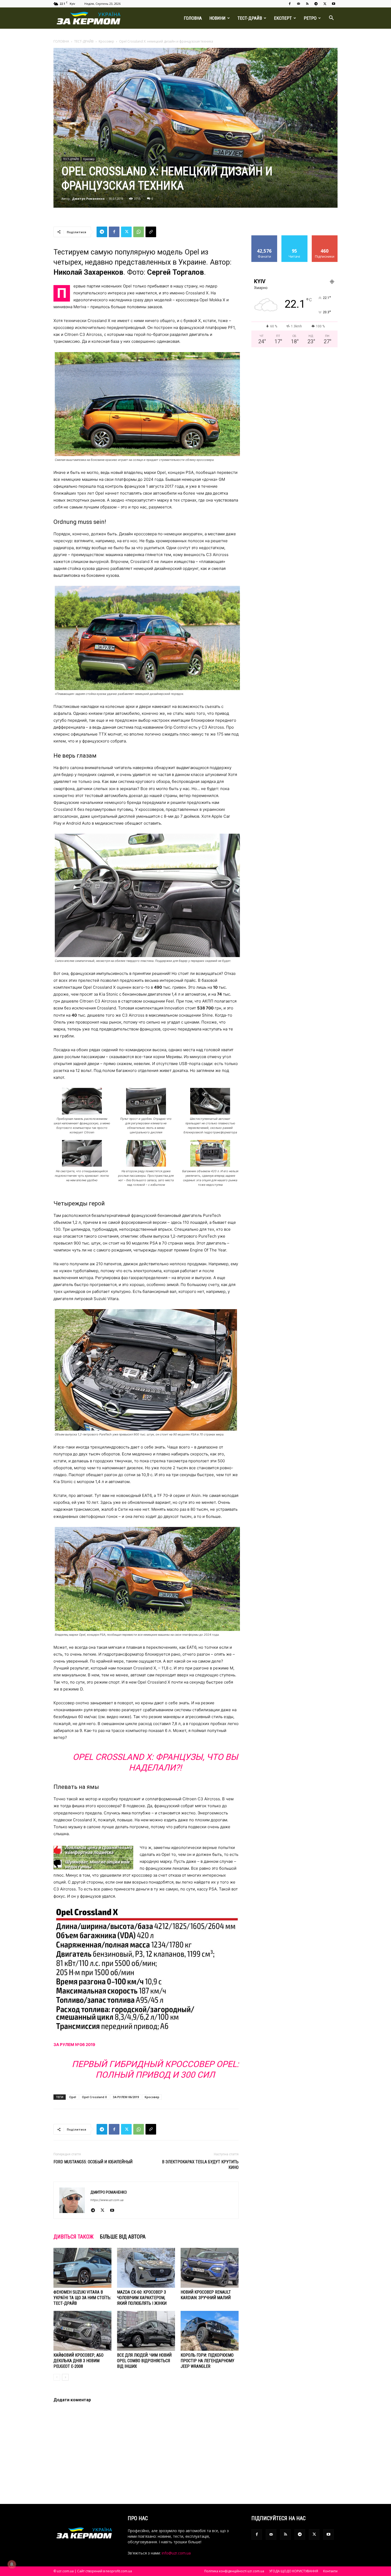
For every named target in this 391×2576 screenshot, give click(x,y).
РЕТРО (310, 18)
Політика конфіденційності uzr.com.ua (234, 2571)
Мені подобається (265, 239)
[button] (331, 18)
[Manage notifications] (12, 2564)
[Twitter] (325, 4)
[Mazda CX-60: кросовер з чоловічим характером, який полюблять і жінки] (146, 2268)
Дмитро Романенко (88, 199)
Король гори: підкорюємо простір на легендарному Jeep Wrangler (207, 2361)
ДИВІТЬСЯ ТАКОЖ (74, 2237)
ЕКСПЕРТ (283, 18)
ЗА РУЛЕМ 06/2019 (126, 2097)
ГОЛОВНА (193, 18)
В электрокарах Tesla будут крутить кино (200, 2165)
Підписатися (325, 237)
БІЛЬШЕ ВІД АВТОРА (123, 2237)
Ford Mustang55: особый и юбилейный (93, 2162)
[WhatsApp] (139, 232)
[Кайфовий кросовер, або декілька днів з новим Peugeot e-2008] (82, 2331)
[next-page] (65, 2377)
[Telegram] (316, 4)
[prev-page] (57, 2377)
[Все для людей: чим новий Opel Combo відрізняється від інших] (146, 2331)
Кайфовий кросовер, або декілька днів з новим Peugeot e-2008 (78, 2361)
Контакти (330, 2571)
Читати (295, 237)
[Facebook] (290, 4)
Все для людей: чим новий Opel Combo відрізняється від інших (144, 2361)
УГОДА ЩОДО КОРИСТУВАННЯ (294, 2571)
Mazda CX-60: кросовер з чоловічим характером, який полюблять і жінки (142, 2298)
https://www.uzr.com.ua (107, 2200)
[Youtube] (334, 4)
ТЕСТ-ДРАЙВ (250, 18)
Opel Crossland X (94, 2097)
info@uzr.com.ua (176, 2553)
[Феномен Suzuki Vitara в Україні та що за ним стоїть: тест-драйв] (82, 2268)
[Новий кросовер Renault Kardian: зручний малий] (210, 2268)
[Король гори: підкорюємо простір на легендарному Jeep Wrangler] (210, 2331)
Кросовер (106, 41)
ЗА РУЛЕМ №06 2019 (74, 2045)
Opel (73, 2097)
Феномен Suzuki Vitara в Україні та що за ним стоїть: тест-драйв (82, 2298)
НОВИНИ (217, 18)
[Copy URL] (151, 232)
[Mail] (298, 4)
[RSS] (307, 4)
